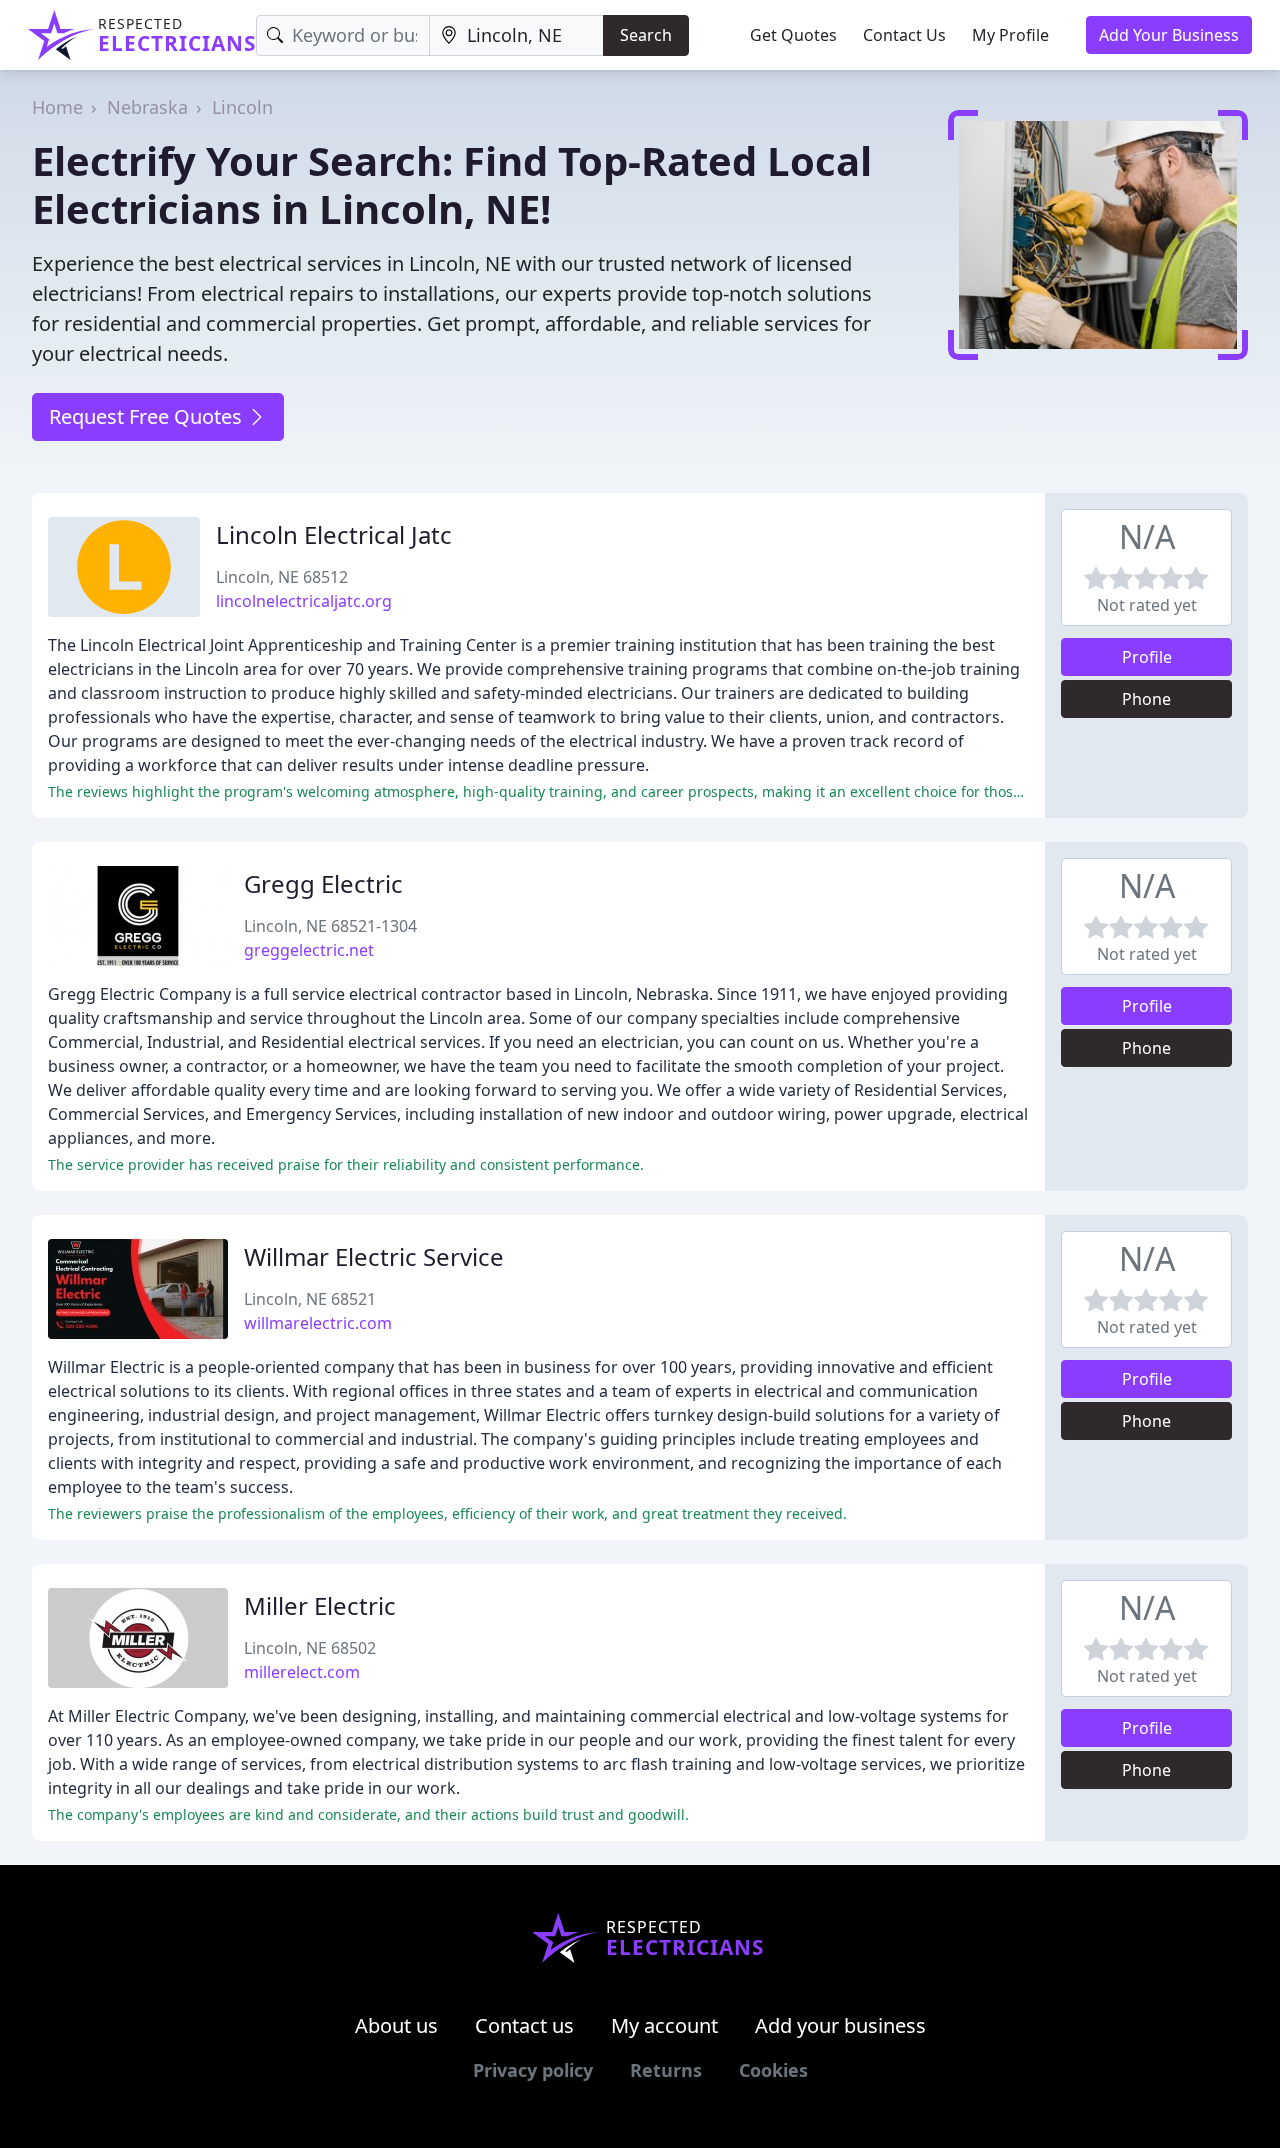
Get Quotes (793, 35)
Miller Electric (320, 1605)
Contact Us (904, 35)
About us (396, 2025)
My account (664, 2025)
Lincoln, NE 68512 (282, 577)
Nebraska (147, 107)
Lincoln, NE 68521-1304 (330, 926)
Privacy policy (533, 2070)
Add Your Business (1169, 35)
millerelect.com (302, 1672)
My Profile (1010, 35)
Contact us (524, 2025)
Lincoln (242, 107)
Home (57, 107)
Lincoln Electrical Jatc (334, 534)
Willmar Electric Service (374, 1256)
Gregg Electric (323, 883)
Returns (666, 2070)
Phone (1146, 699)
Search (646, 35)
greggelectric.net (309, 950)
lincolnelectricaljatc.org (304, 601)
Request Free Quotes (148, 416)
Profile (1147, 657)
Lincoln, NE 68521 (310, 1299)
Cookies (773, 2070)
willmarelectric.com (318, 1323)
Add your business (840, 2025)
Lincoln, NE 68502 (310, 1648)
